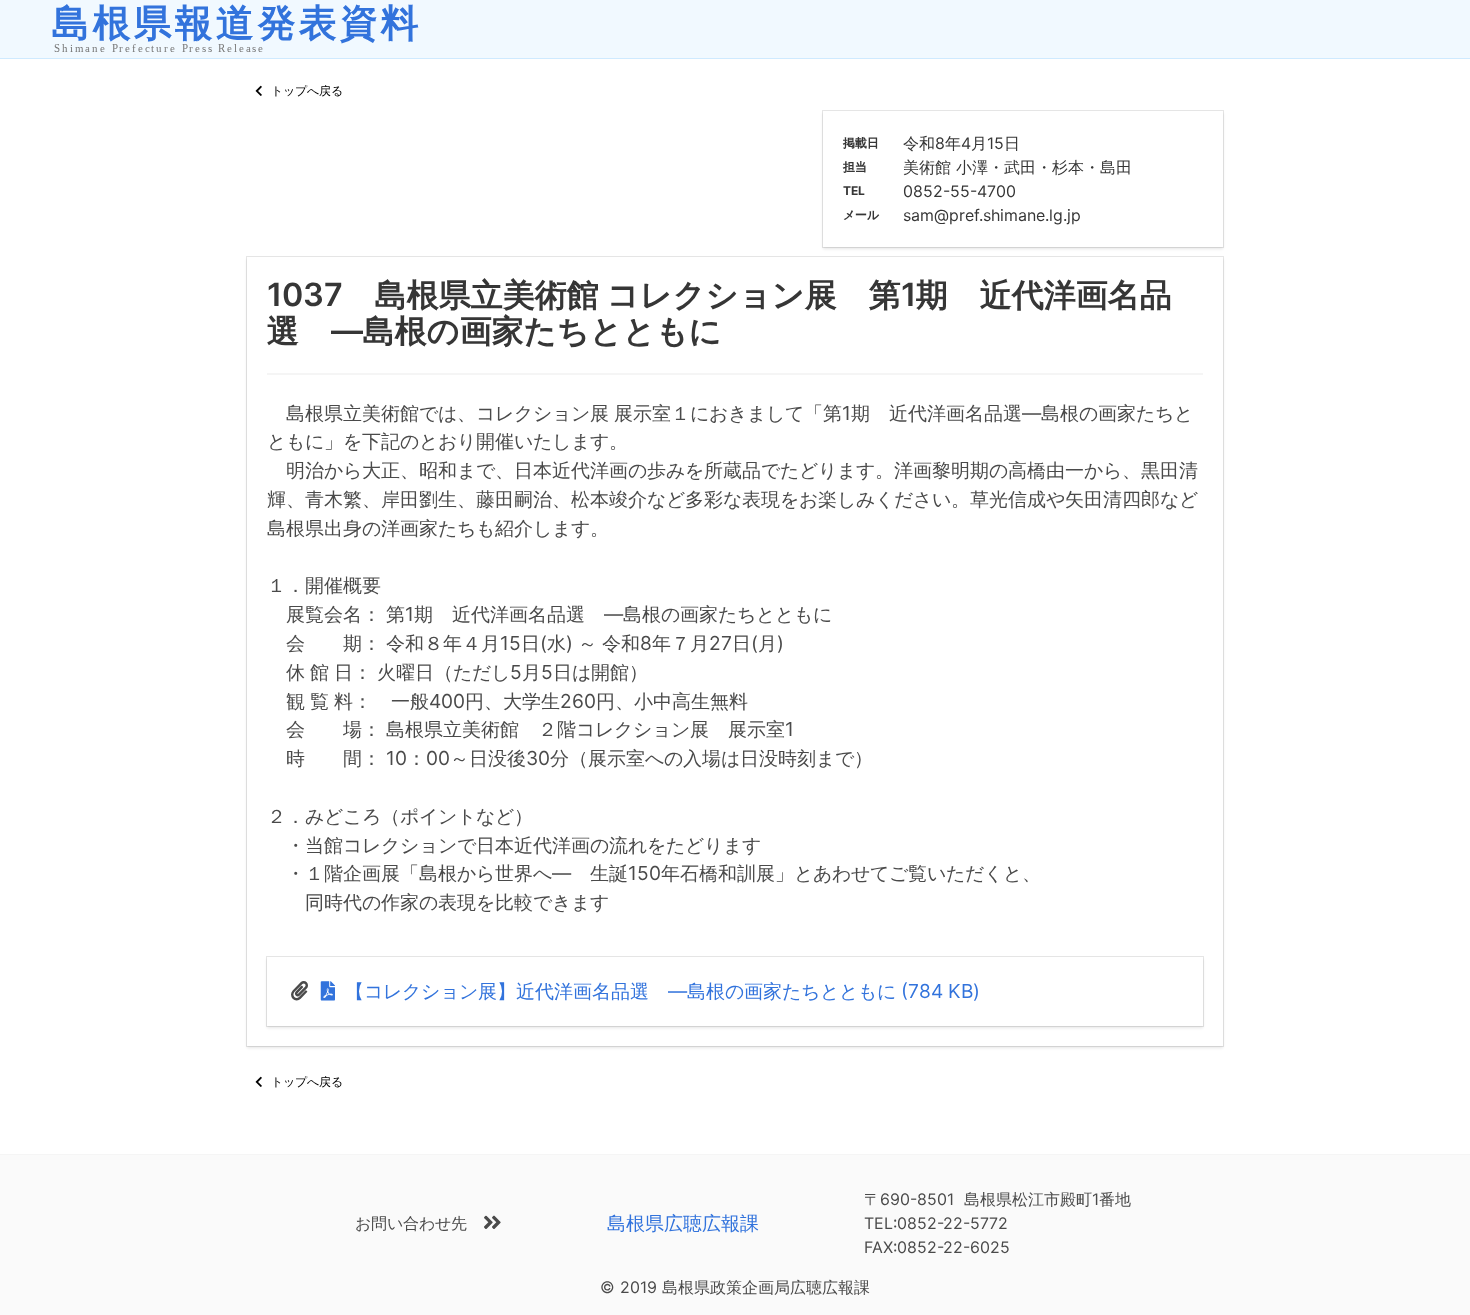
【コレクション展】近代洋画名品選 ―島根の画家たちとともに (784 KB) (660, 991)
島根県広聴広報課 (683, 1223)
